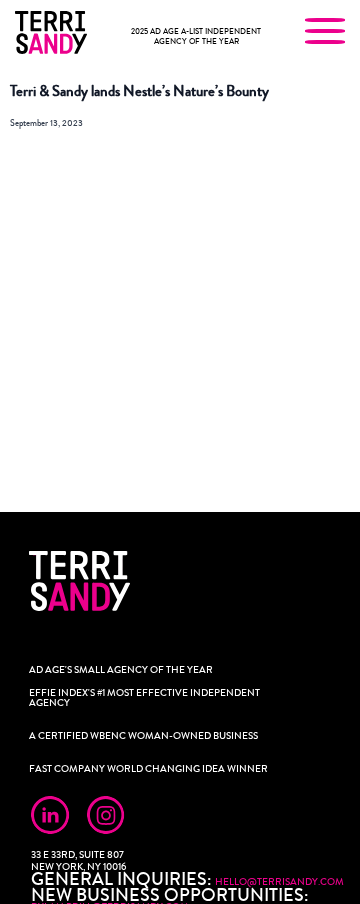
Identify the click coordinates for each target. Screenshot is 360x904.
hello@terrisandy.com (279, 882)
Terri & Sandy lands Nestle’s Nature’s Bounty (139, 91)
